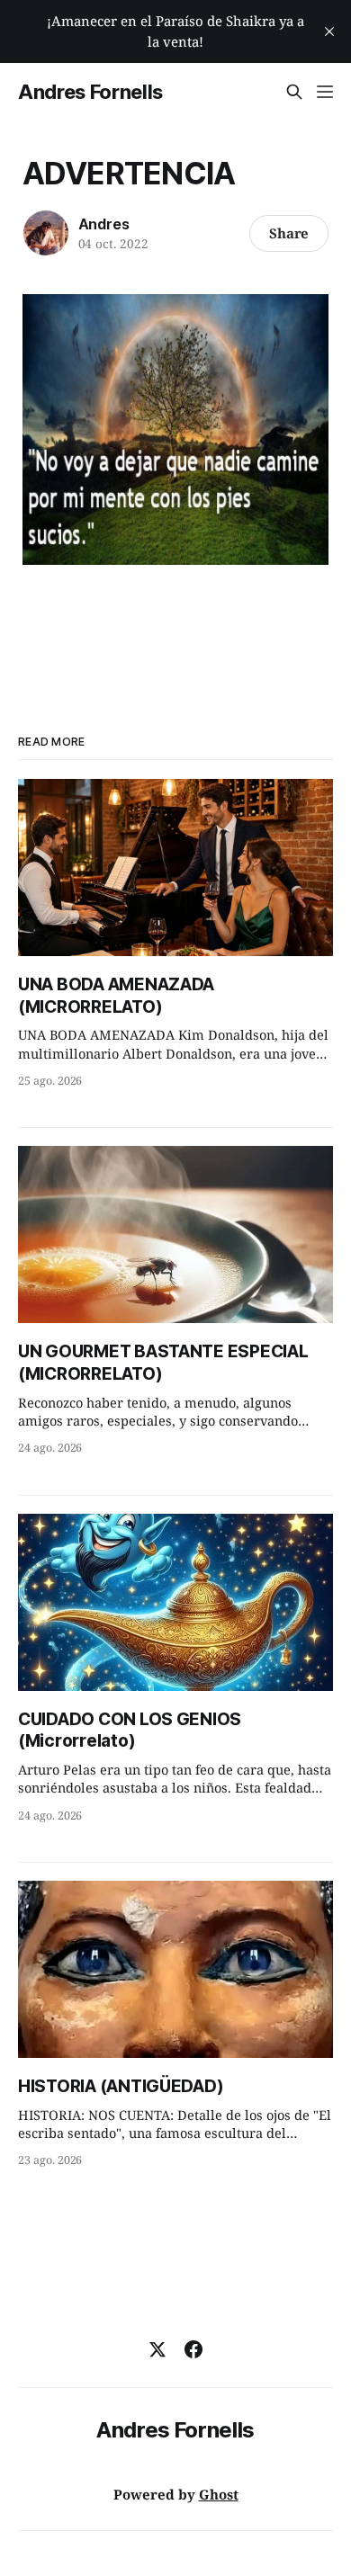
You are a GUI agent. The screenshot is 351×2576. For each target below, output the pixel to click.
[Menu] (325, 92)
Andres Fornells (90, 92)
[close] (329, 31)
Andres (104, 224)
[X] (157, 2349)
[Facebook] (193, 2349)
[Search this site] (294, 92)
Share (289, 233)
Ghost (219, 2494)
